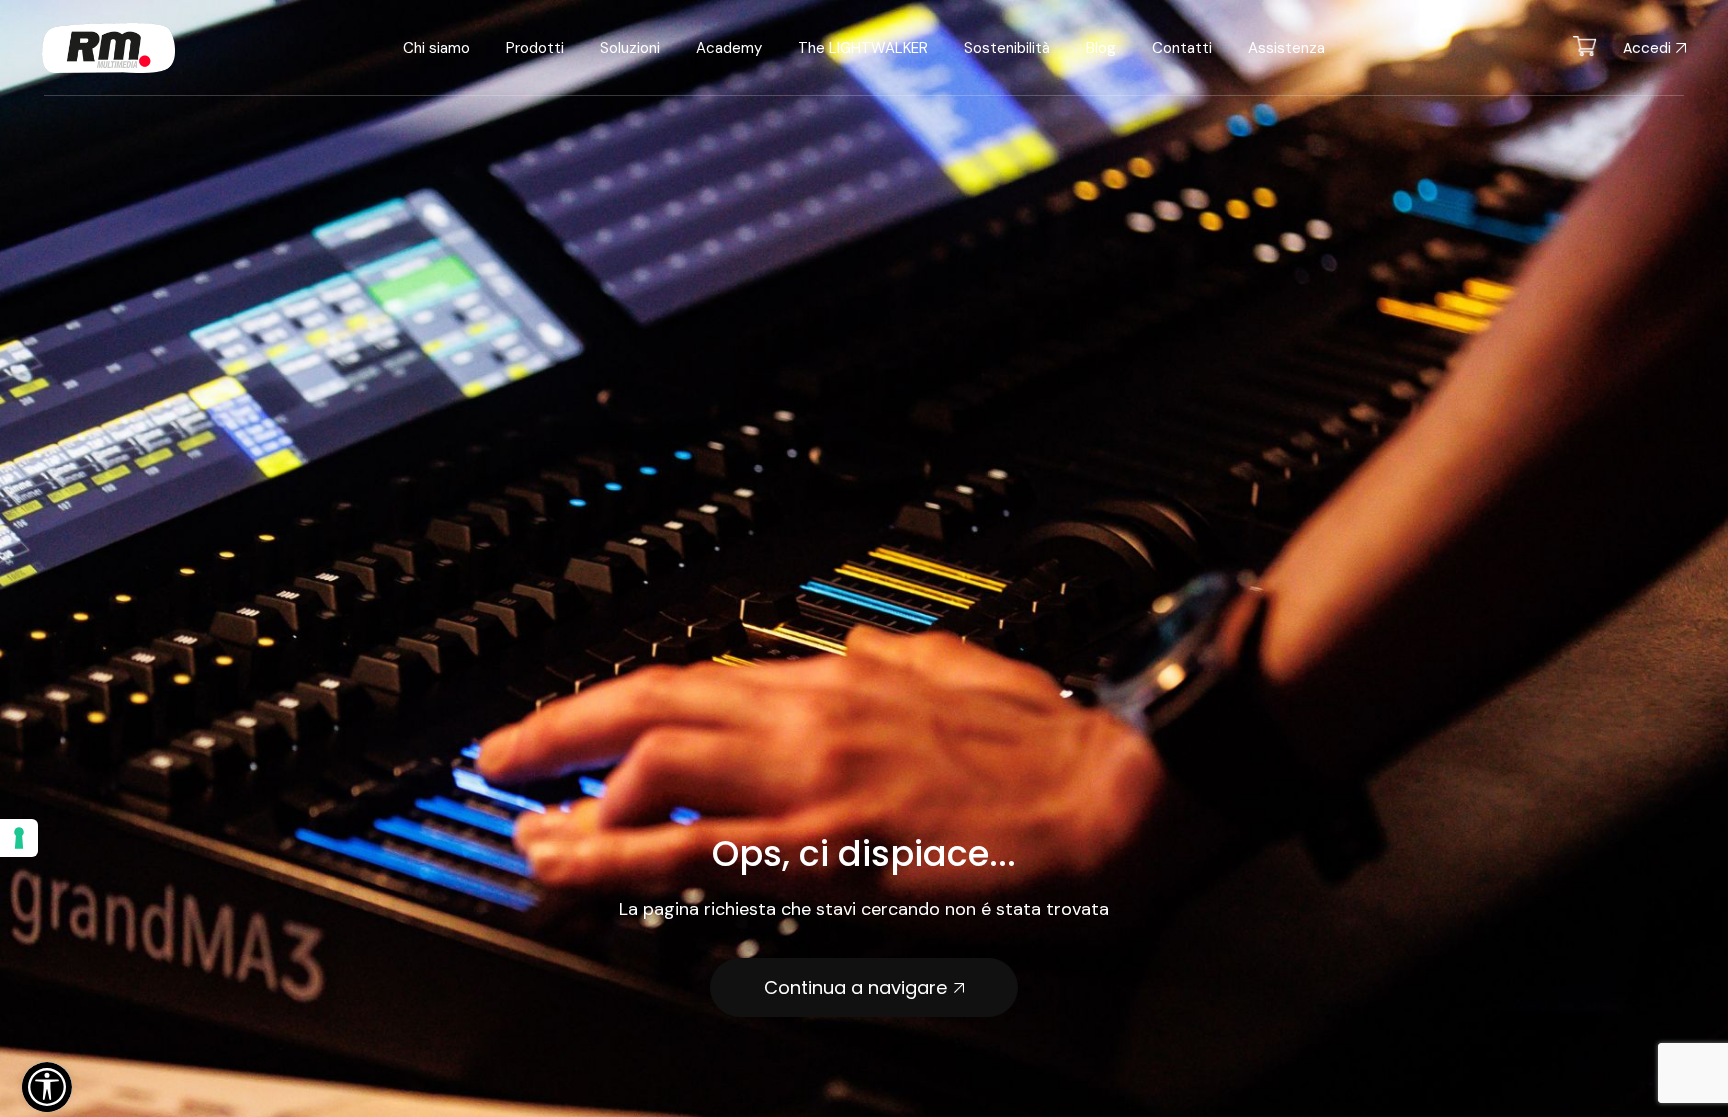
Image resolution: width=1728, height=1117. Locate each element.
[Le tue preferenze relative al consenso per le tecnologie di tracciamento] (19, 838)
